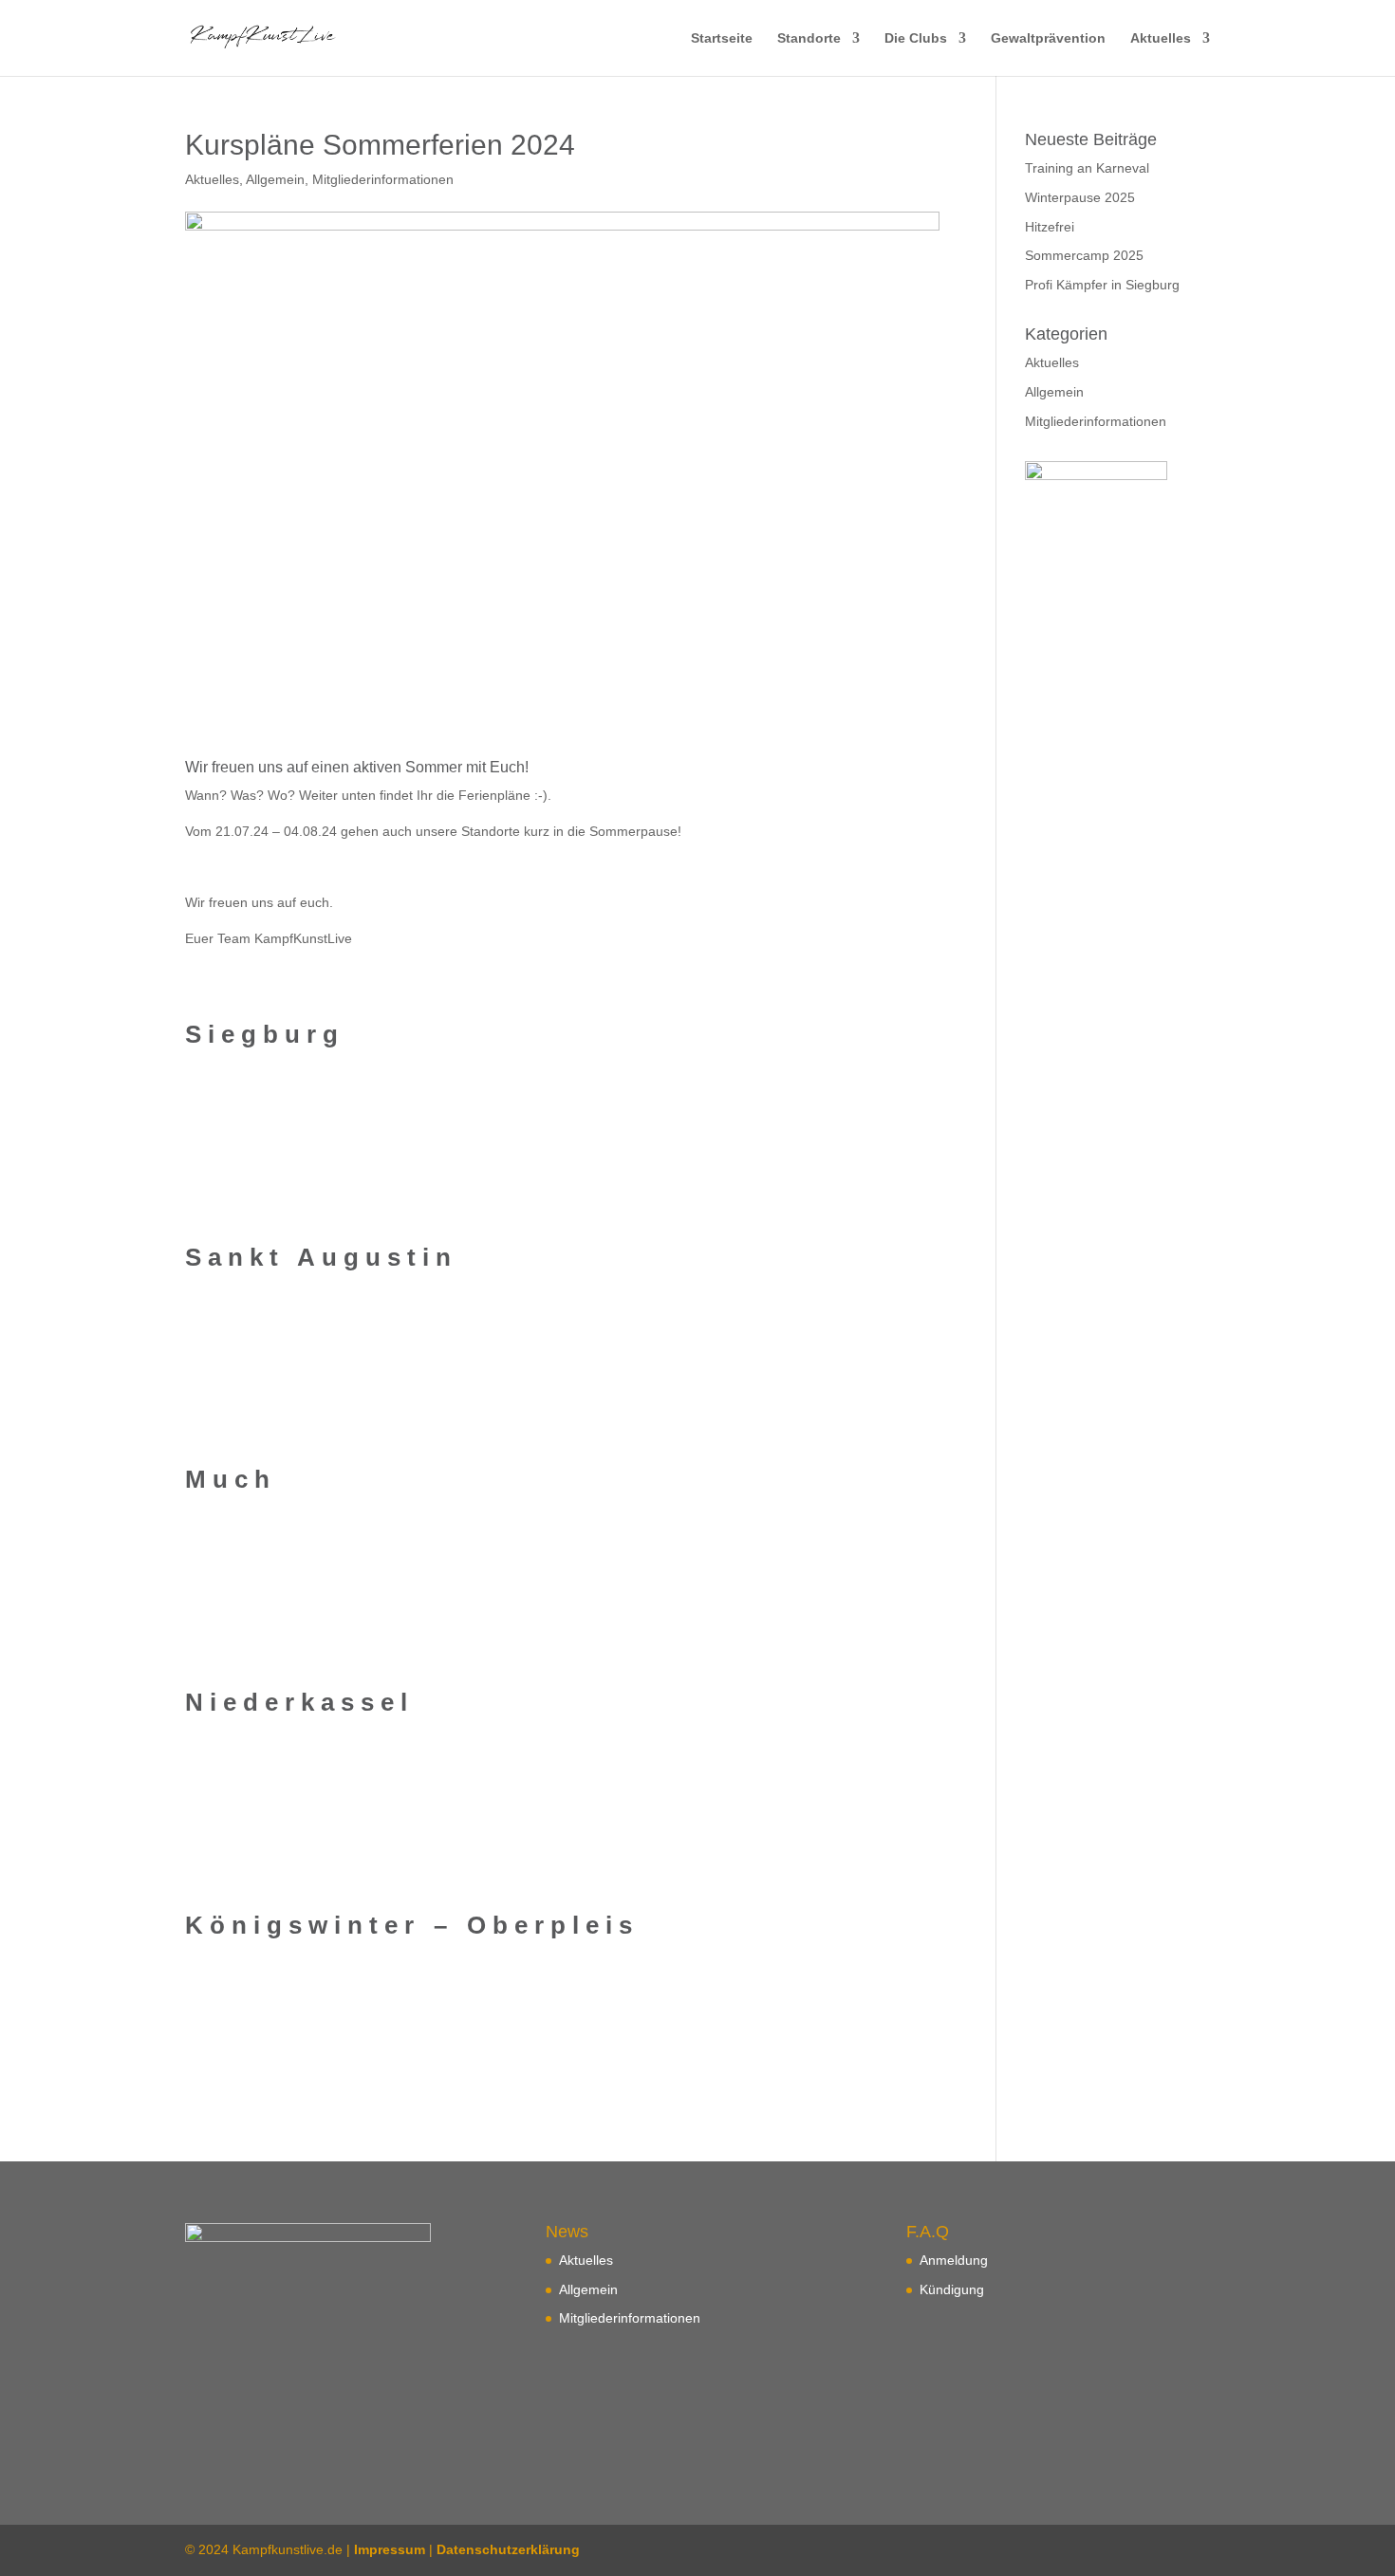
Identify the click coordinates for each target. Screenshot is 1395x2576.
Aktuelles (1161, 38)
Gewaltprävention (1048, 38)
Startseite (722, 38)
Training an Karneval (1087, 168)
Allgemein (275, 179)
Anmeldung (954, 2260)
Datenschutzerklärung (508, 2549)
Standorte (809, 38)
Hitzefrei (1050, 227)
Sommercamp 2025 (1084, 255)
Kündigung (952, 2289)
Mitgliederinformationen (383, 179)
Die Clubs (916, 38)
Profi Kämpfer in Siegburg (1102, 285)
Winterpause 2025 (1080, 197)
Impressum (390, 2549)
